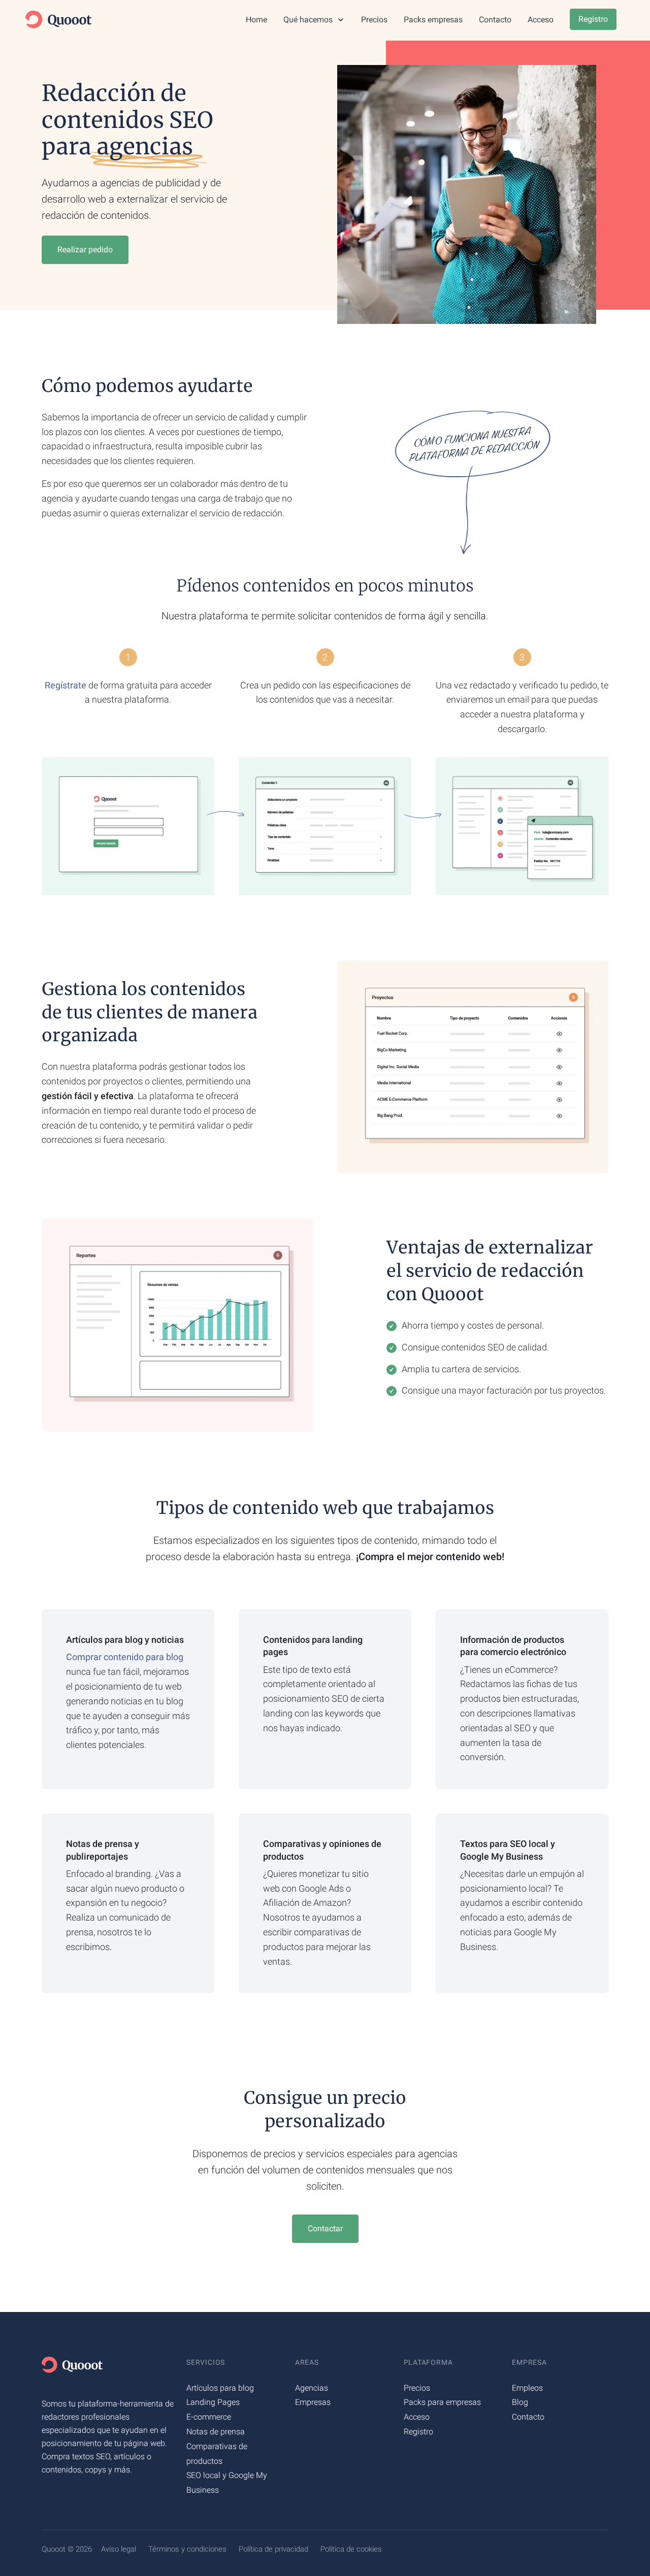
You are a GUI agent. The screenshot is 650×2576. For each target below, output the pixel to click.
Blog (520, 2402)
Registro (593, 19)
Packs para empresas (442, 2402)
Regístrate (66, 685)
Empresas (313, 2402)
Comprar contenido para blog (125, 1657)
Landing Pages (213, 2402)
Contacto (495, 20)
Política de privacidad (273, 2549)
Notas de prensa (216, 2432)
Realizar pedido (85, 250)
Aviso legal (119, 2549)
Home (256, 20)
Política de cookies (351, 2549)
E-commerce (209, 2417)
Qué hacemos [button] (309, 20)
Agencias (312, 2388)
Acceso (541, 20)
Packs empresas (433, 20)
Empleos (527, 2388)
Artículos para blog (220, 2388)
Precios (374, 20)
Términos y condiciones (187, 2549)
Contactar (325, 2228)
